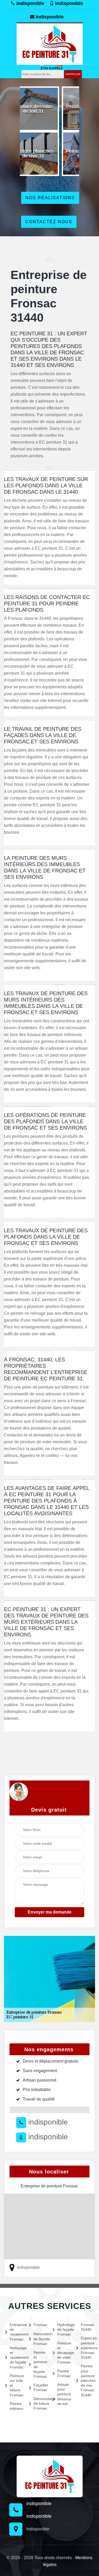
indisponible (30, 3)
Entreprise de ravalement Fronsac (16, 2332)
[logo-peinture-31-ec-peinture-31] (50, 43)
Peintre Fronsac (64, 2373)
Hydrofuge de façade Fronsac (64, 2329)
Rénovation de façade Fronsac (40, 2339)
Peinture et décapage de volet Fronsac (64, 2353)
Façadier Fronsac (40, 2387)
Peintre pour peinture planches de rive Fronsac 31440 (87, 2380)
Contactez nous (49, 222)
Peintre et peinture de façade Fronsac (40, 2364)
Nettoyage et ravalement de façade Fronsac (16, 2357)
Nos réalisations (50, 198)
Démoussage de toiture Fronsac (40, 2403)
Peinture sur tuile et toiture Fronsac (16, 2385)
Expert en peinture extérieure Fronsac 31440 (87, 2348)
